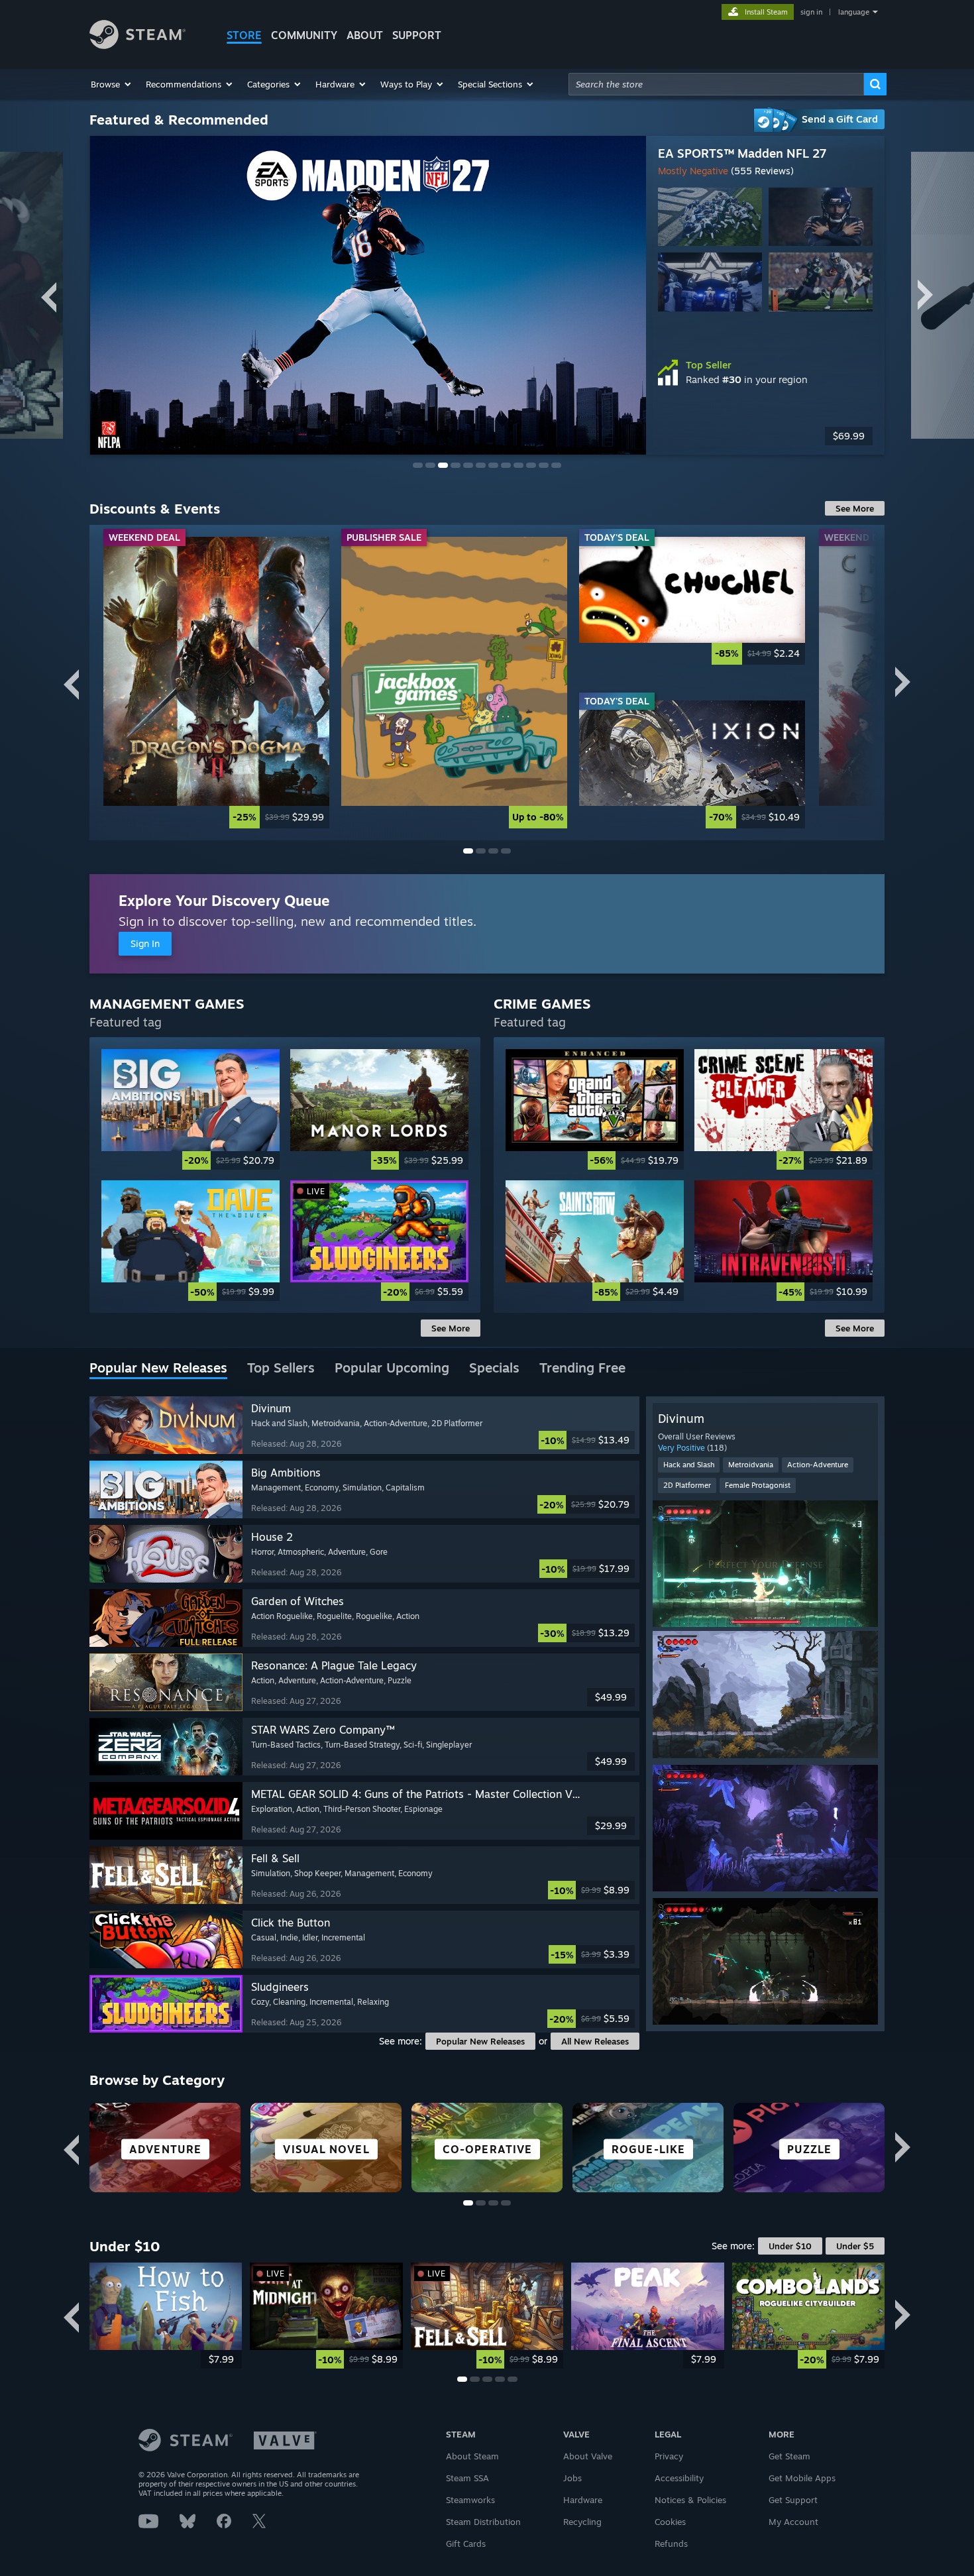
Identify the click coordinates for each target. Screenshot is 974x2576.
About (365, 35)
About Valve (588, 2456)
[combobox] (716, 84)
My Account (793, 2522)
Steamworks (470, 2500)
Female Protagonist (758, 1485)
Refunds (671, 2544)
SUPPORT (417, 35)
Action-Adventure (818, 1465)
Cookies (670, 2522)
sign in (811, 12)
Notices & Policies (690, 2500)
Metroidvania (751, 1465)
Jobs (572, 2478)
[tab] (158, 1369)
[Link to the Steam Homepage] (137, 45)
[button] (112, 84)
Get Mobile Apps (802, 2478)
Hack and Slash (689, 1465)
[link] (216, 682)
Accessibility (679, 2478)
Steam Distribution (483, 2522)
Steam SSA (467, 2478)
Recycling (582, 2522)
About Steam (472, 2456)
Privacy (669, 2456)
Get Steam (789, 2456)
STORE (244, 35)
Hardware (583, 2500)
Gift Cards (466, 2544)
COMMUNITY (304, 35)
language (854, 12)
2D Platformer (687, 1485)
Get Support (793, 2500)
